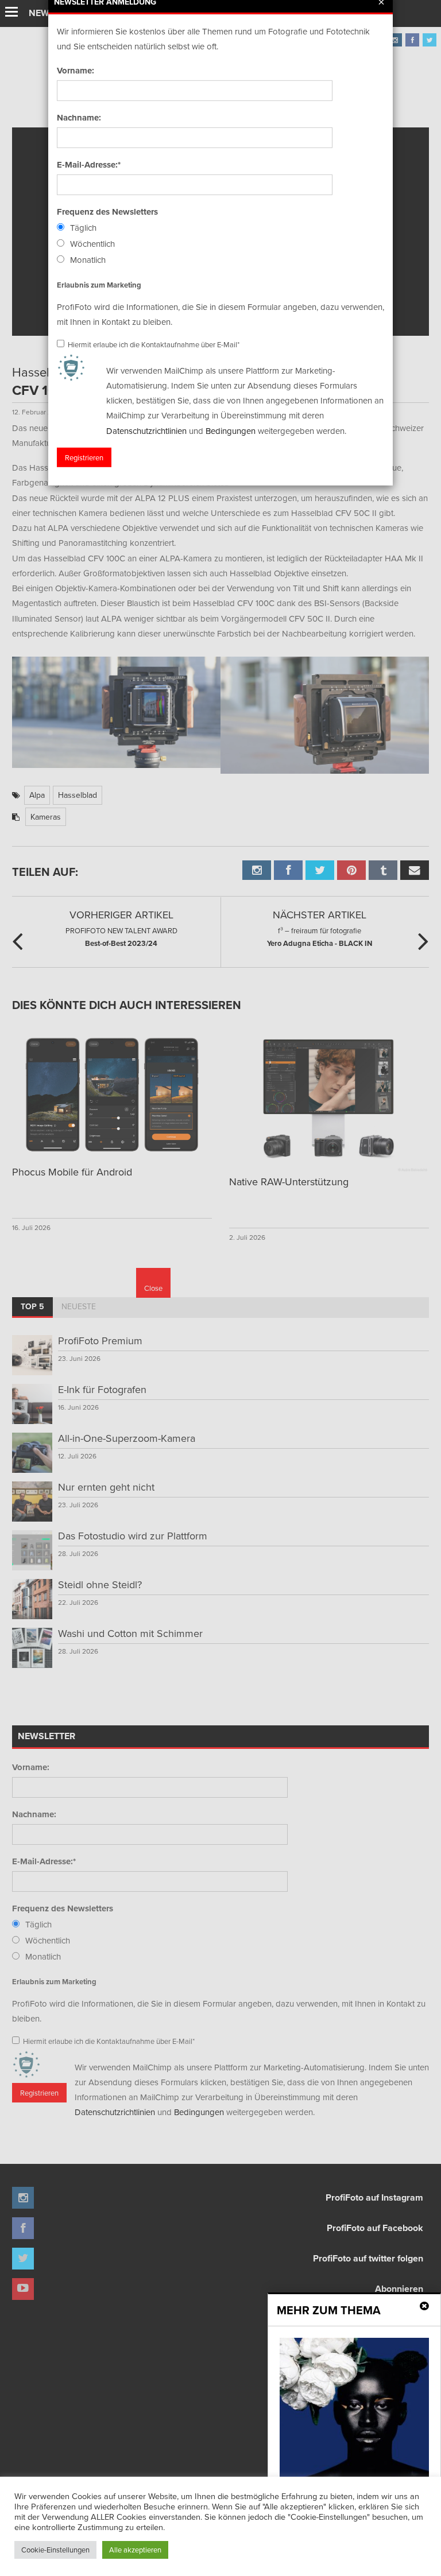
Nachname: (79, 118)
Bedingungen (231, 430)
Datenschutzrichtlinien (146, 430)
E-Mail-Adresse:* (89, 165)
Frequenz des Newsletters (107, 212)
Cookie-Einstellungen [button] (55, 2550)
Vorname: (76, 71)
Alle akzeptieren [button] (135, 2550)
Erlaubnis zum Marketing (99, 284)
